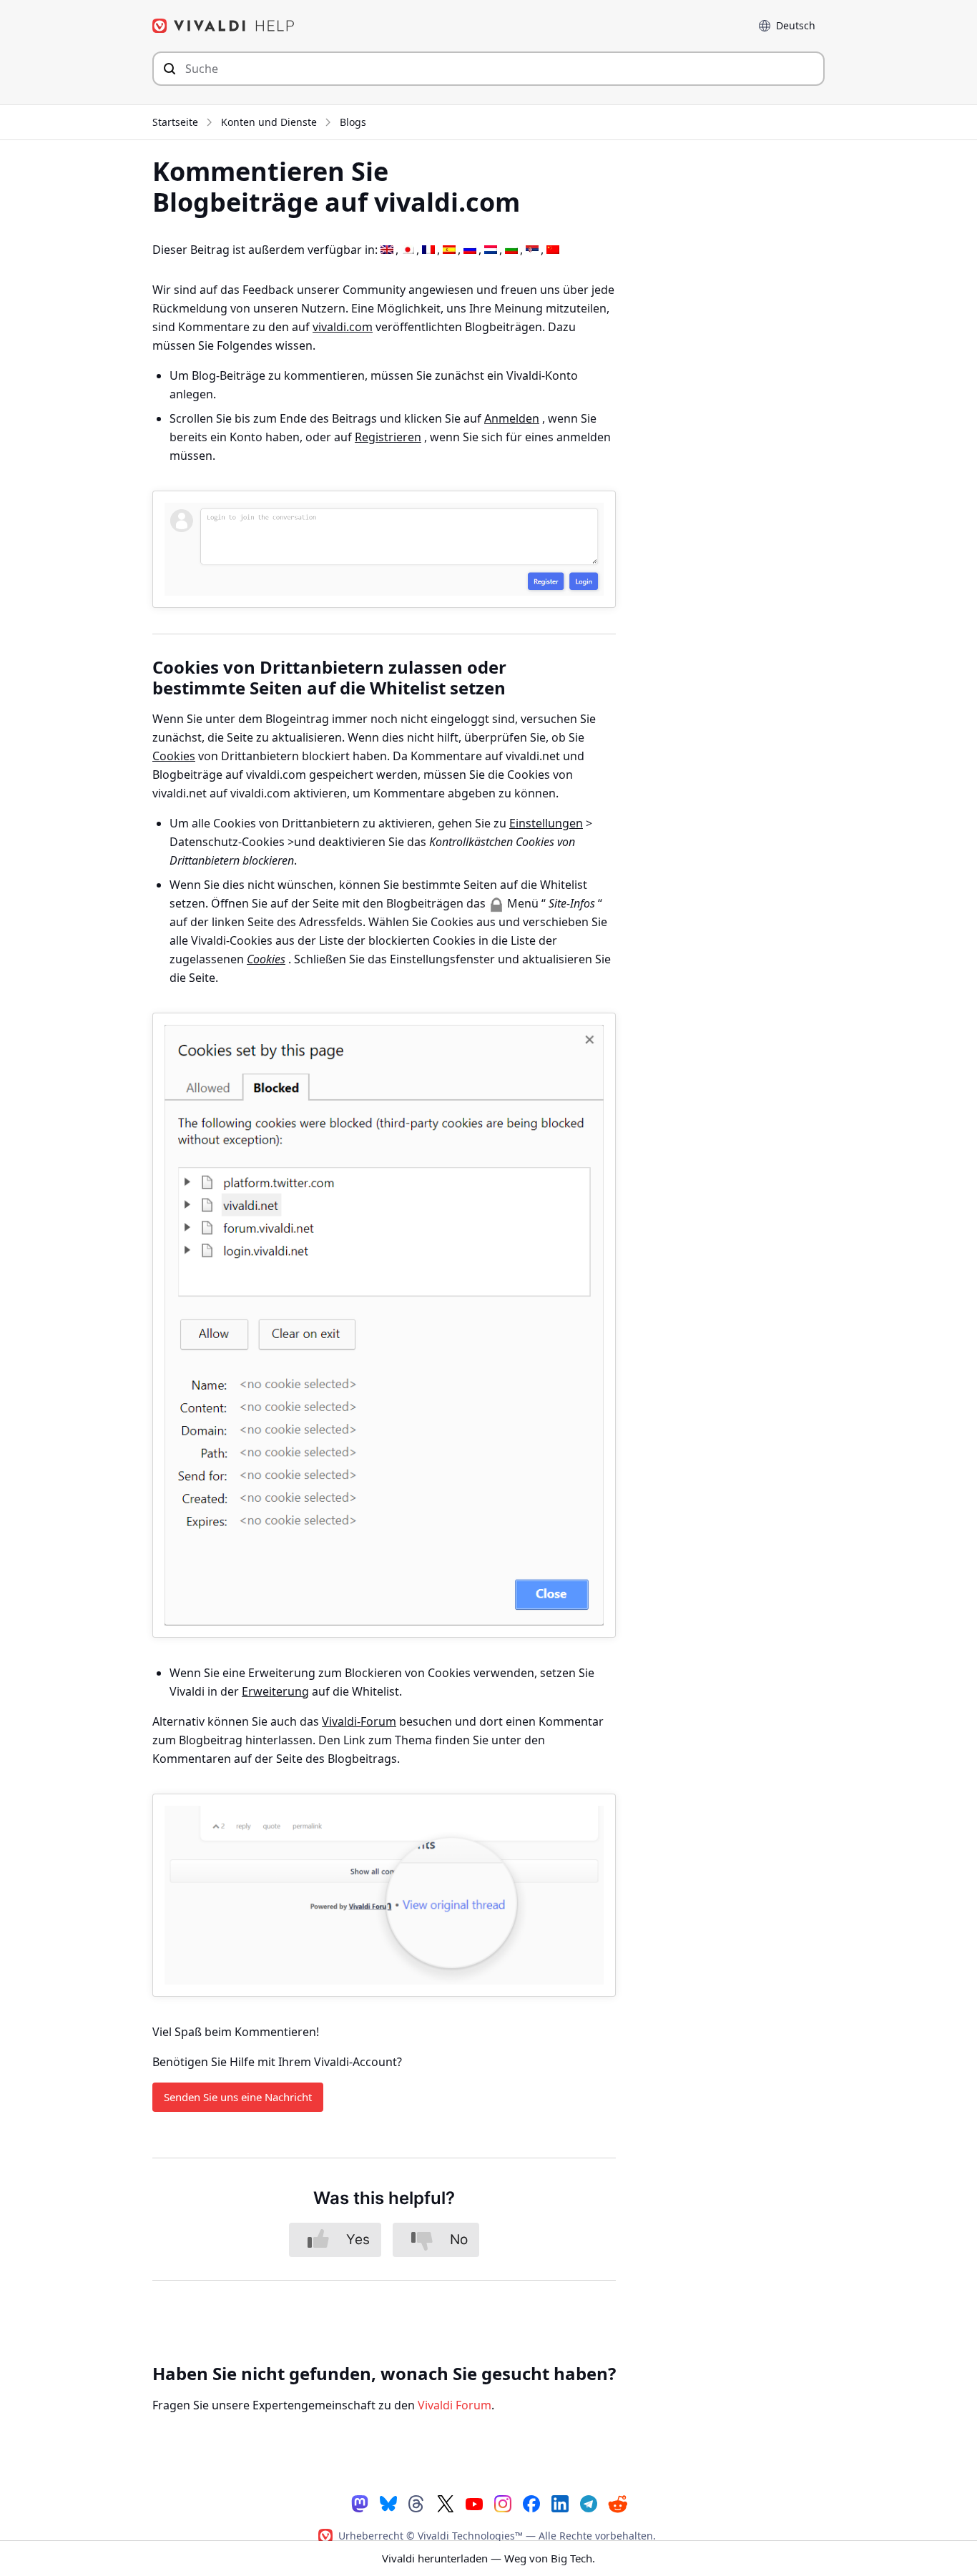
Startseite (175, 122)
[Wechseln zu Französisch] (428, 250)
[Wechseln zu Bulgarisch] (511, 250)
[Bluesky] (388, 2503)
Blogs (353, 122)
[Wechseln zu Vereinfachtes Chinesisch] (553, 250)
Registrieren (388, 437)
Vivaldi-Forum (359, 1721)
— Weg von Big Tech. (488, 2558)
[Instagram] (503, 2503)
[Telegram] (589, 2503)
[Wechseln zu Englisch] (387, 250)
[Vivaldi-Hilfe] (224, 26)
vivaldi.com (343, 327)
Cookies (174, 756)
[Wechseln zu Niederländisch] (491, 250)
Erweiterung (275, 1691)
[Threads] (417, 2503)
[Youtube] (474, 2503)
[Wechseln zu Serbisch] (532, 250)
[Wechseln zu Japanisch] (408, 250)
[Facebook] (531, 2503)
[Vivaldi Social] (360, 2503)
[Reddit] (617, 2503)
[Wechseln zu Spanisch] (449, 250)
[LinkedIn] (560, 2503)
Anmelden (512, 418)
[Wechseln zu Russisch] (470, 250)
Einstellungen (546, 823)
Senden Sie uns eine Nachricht (238, 2097)
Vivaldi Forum (455, 2405)
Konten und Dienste (269, 122)
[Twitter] (446, 2503)
